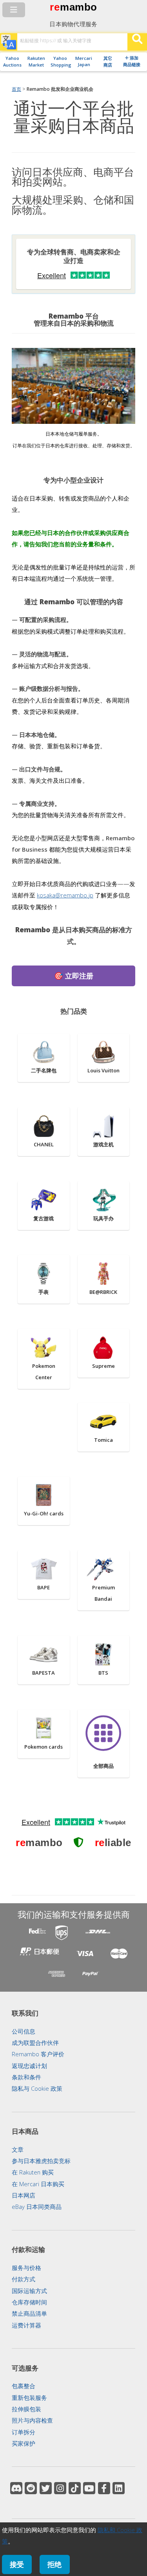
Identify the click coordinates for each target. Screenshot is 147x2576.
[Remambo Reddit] (31, 2488)
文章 (18, 2149)
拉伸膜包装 (26, 2409)
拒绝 (54, 2564)
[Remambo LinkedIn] (119, 2488)
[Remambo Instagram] (60, 2488)
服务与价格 (26, 2268)
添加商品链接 (132, 61)
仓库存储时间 (29, 2302)
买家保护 (24, 2443)
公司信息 (24, 2031)
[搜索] (137, 42)
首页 (16, 89)
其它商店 (108, 61)
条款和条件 (26, 2077)
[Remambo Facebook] (104, 2488)
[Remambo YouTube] (89, 2488)
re (55, 7)
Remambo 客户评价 (38, 2054)
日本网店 (24, 2195)
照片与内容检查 (32, 2420)
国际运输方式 (29, 2291)
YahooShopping (60, 61)
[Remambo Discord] (16, 2488)
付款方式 (24, 2279)
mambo (79, 7)
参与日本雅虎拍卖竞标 (41, 2161)
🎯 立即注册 (74, 975)
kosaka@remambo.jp (65, 895)
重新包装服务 (29, 2398)
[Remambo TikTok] (75, 2488)
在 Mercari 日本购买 (38, 2184)
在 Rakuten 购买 (33, 2172)
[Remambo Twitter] (46, 2488)
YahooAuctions (12, 61)
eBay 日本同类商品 (37, 2207)
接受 (17, 2564)
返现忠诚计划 (29, 2066)
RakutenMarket (36, 61)
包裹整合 (24, 2386)
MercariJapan (84, 61)
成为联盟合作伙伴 (35, 2043)
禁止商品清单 (29, 2313)
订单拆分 (24, 2432)
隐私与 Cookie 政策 (37, 2088)
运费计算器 (26, 2325)
